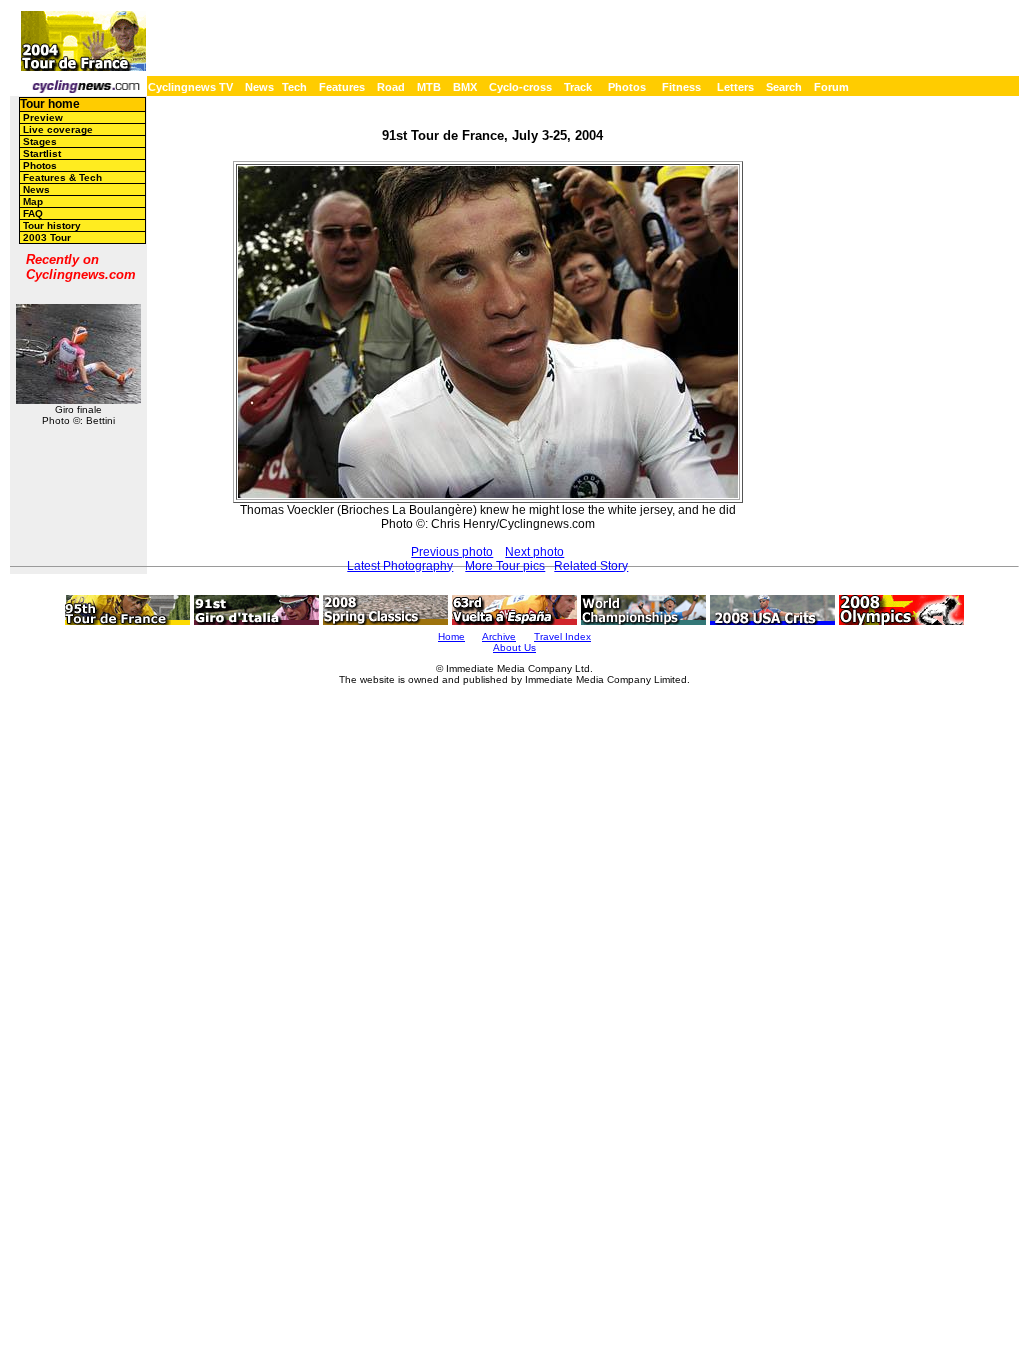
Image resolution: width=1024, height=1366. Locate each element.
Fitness (681, 87)
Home (451, 636)
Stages (40, 141)
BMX (465, 87)
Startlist (42, 153)
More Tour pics (505, 566)
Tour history (52, 225)
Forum (831, 87)
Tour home (50, 104)
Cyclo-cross (520, 87)
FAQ (33, 213)
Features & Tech (62, 177)
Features (342, 87)
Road (391, 87)
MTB (429, 87)
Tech (294, 87)
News (259, 87)
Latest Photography (400, 566)
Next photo (534, 552)
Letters (735, 87)
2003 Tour (47, 237)
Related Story (591, 566)
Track (578, 87)
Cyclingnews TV (190, 87)
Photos (627, 87)
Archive (499, 636)
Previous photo (452, 552)
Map (33, 201)
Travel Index (562, 636)
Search (784, 87)
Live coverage (58, 129)
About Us (514, 647)
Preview (43, 117)
